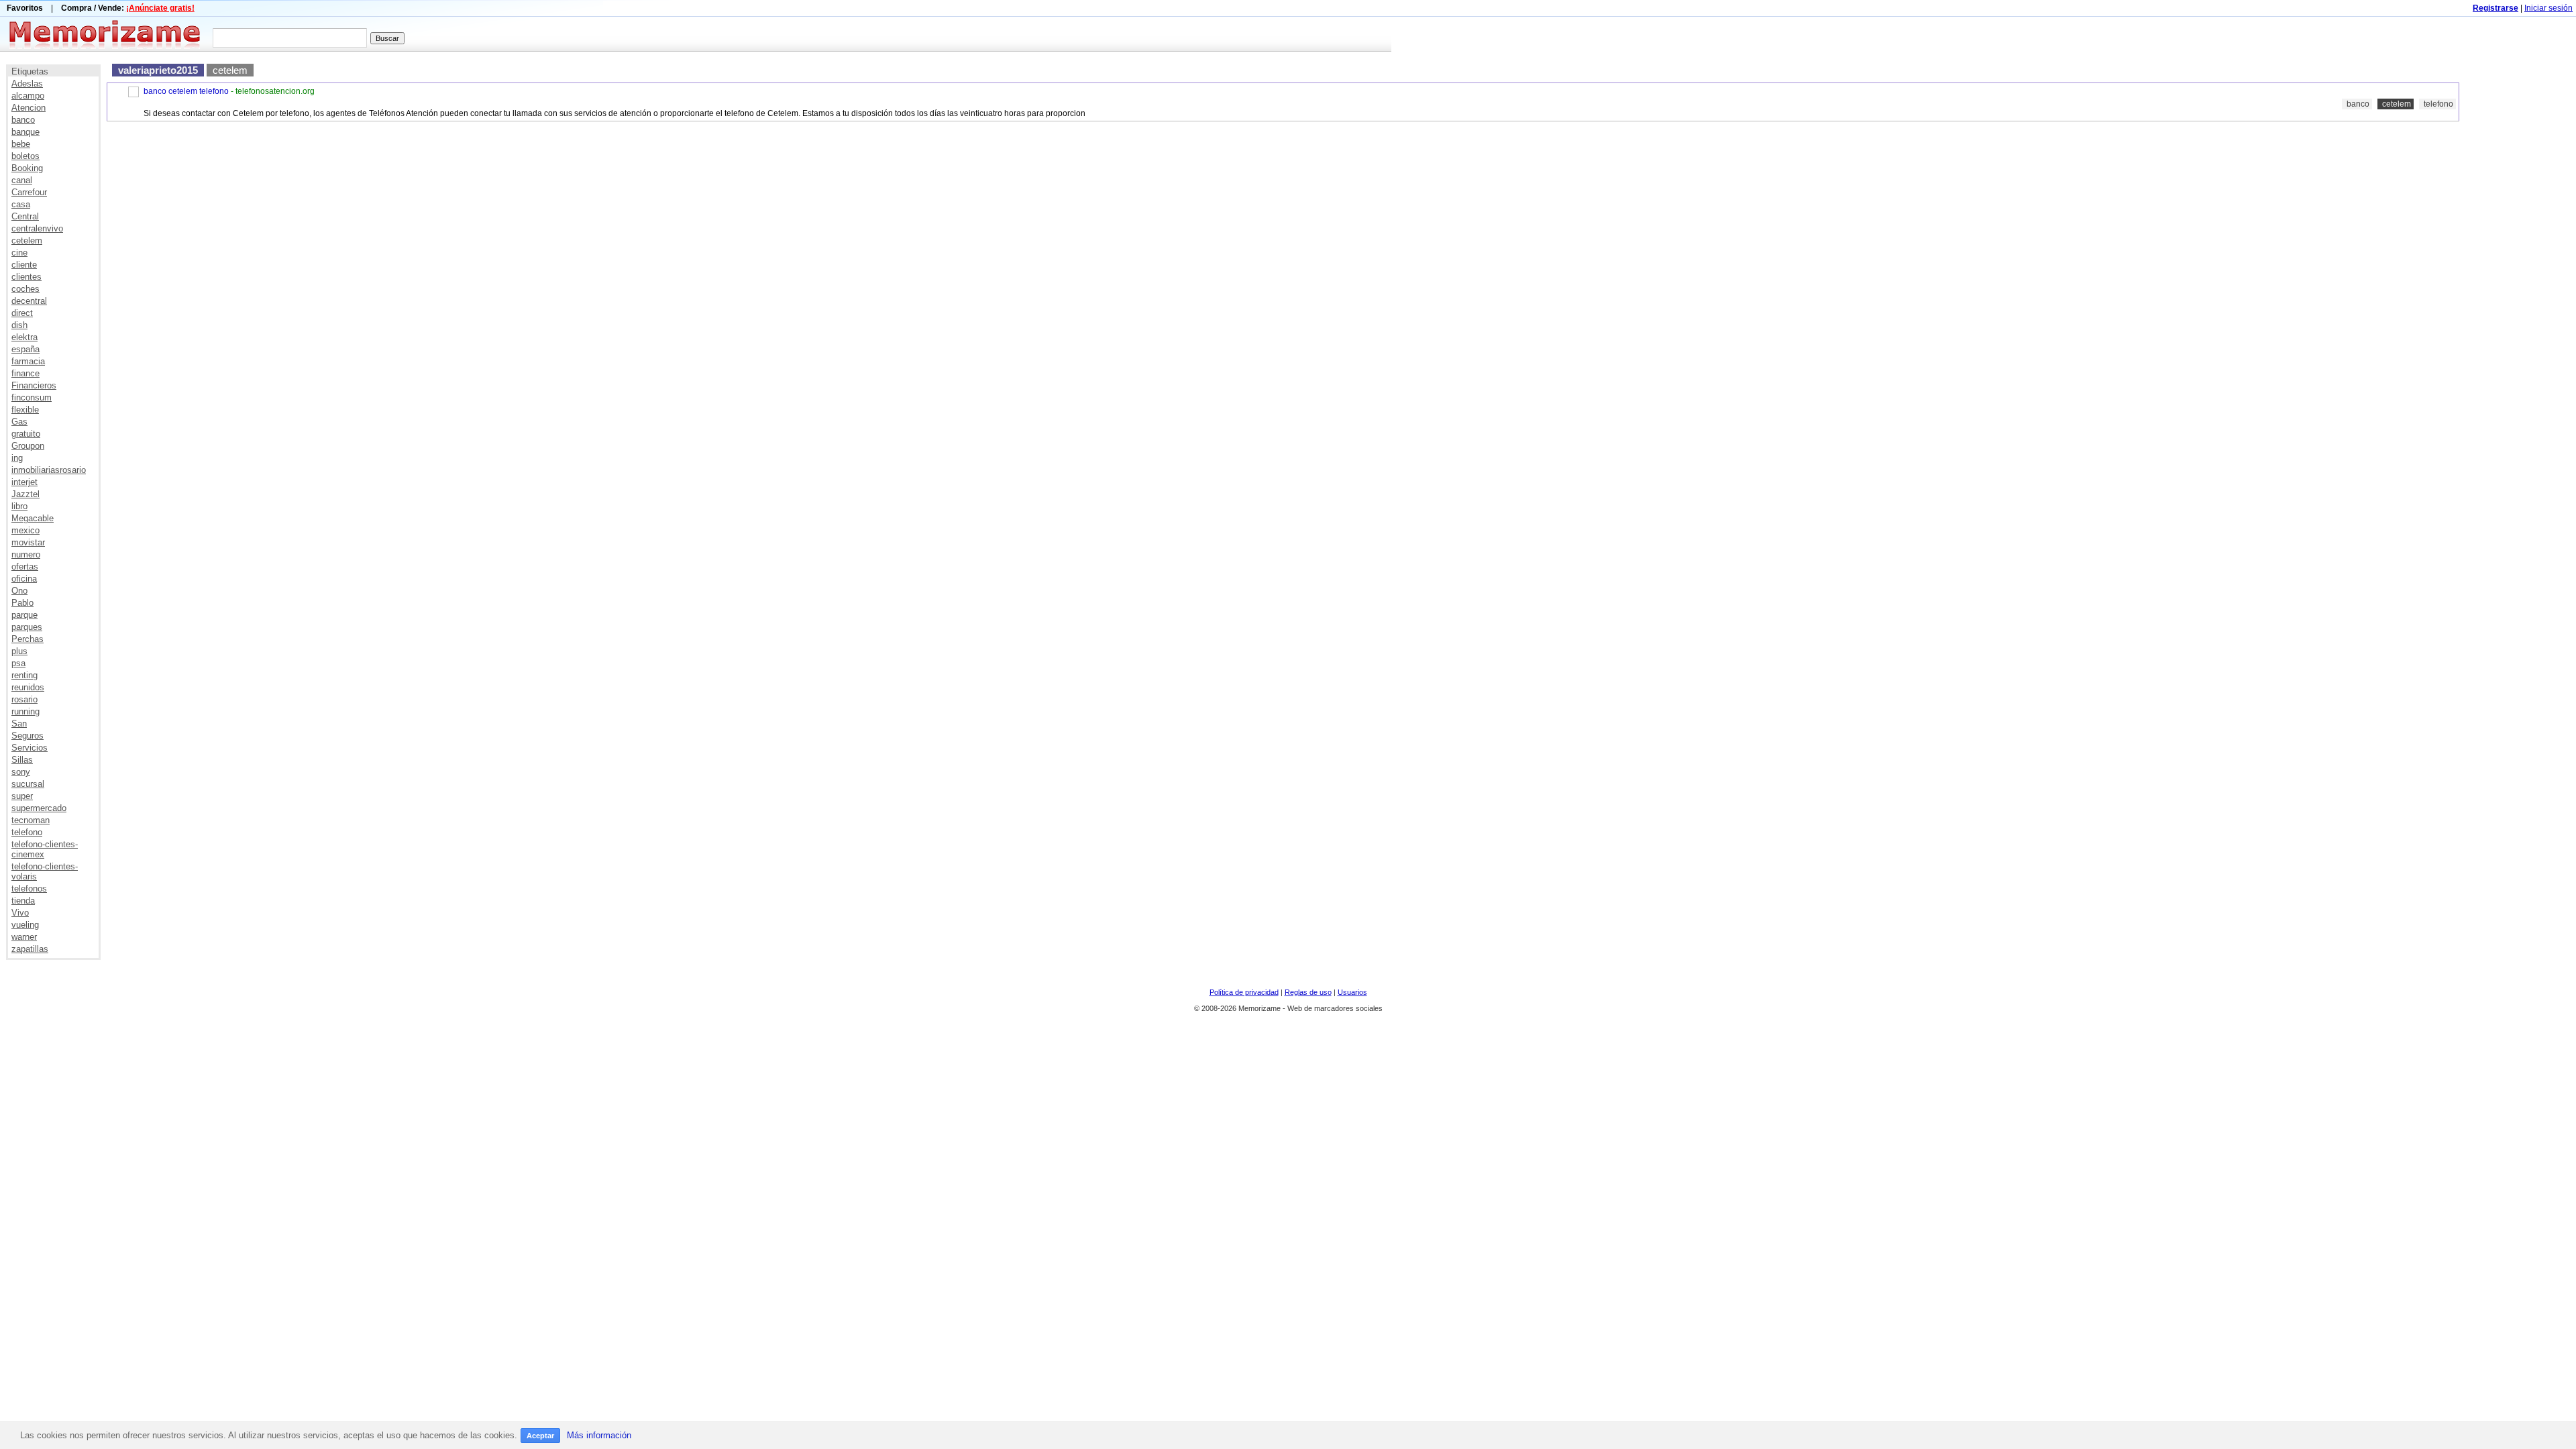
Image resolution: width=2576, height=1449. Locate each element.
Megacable (33, 518)
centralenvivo (37, 228)
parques (27, 627)
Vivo (20, 913)
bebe (21, 144)
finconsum (32, 397)
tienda (23, 901)
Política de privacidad (1244, 992)
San (19, 723)
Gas (19, 422)
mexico (25, 530)
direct (22, 313)
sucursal (28, 784)
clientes (26, 277)
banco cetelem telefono (186, 91)
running (25, 711)
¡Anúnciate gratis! (160, 8)
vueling (25, 925)
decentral (29, 301)
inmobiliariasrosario (49, 470)
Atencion (29, 108)
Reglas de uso (1308, 992)
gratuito (26, 434)
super (22, 796)
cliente (24, 265)
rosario (24, 699)
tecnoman (31, 820)
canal (22, 180)
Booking (27, 168)
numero (26, 554)
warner (24, 937)
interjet (24, 482)
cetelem (27, 240)
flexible (25, 410)
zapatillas (30, 949)
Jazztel (25, 494)
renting (24, 675)
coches (25, 289)
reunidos (28, 687)
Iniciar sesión (2548, 8)
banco (23, 120)
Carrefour (29, 192)
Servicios (30, 748)
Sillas (22, 760)
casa (21, 204)
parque (24, 615)
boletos (25, 156)
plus (19, 651)
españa (25, 349)
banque (25, 132)
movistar (28, 542)
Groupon (28, 446)
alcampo (28, 96)
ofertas (25, 567)
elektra (24, 337)
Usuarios (1352, 992)
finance (25, 373)
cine (19, 253)
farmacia (28, 361)
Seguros (28, 736)
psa (18, 663)
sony (21, 772)
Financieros (34, 385)
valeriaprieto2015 (158, 70)
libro (19, 506)
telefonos (29, 889)
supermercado (39, 808)
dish (19, 325)
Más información (599, 1435)
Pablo (22, 603)
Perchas (28, 639)
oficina (24, 579)
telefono (27, 832)
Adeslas (27, 84)
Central (25, 216)
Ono (19, 591)
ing (17, 458)
